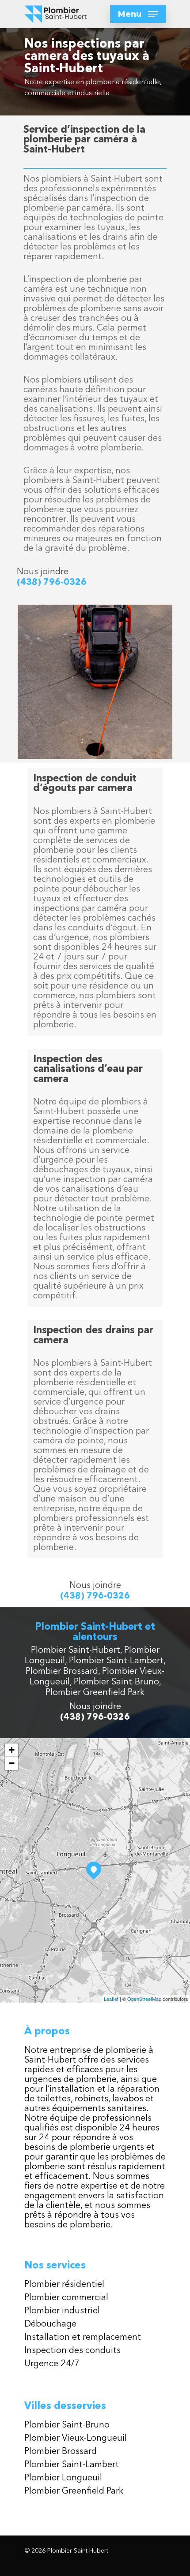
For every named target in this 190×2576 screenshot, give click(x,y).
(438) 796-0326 (52, 583)
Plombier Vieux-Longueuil (76, 2438)
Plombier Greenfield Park (95, 1693)
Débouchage (50, 2324)
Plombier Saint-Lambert (116, 1661)
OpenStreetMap (144, 1999)
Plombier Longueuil (63, 2478)
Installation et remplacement (83, 2338)
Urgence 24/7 (52, 2364)
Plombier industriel (62, 2311)
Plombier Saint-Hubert (76, 1650)
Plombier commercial (66, 2298)
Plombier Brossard (62, 1672)
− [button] (12, 1763)
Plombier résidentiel (64, 2285)
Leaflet (111, 1999)
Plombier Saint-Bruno (116, 1682)
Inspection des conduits (72, 2351)
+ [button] (12, 1750)
